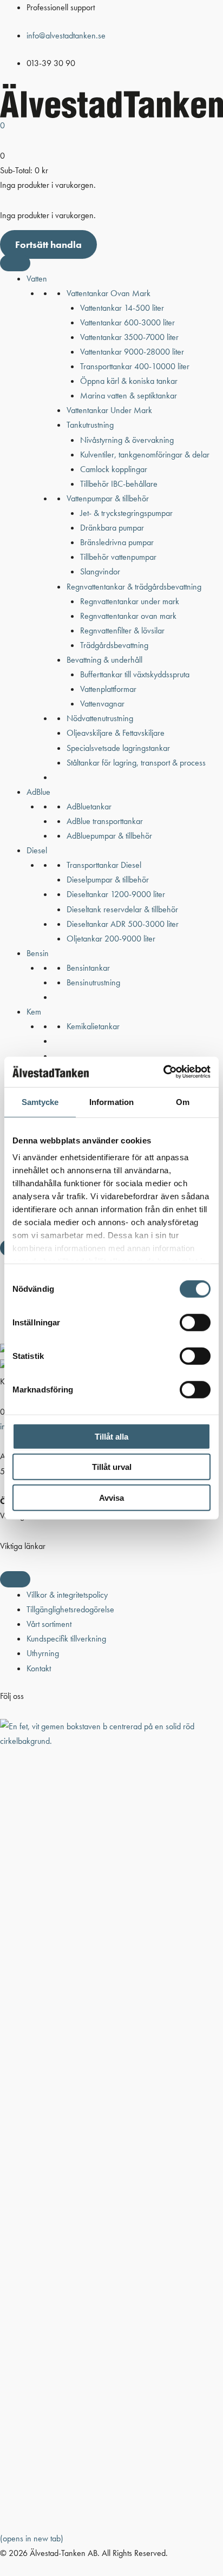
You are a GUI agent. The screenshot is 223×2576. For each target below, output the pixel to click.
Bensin (38, 953)
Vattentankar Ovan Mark (109, 293)
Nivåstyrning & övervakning (127, 440)
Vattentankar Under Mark (109, 410)
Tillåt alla (111, 1436)
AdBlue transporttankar (105, 821)
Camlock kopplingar (114, 469)
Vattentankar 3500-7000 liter (129, 337)
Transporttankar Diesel (104, 865)
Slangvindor (100, 571)
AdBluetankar (89, 806)
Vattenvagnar (102, 704)
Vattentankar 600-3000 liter (127, 322)
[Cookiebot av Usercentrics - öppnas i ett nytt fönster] (163, 1072)
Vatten (37, 279)
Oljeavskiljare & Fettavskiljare (116, 733)
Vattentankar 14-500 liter (122, 308)
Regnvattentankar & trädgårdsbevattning (134, 587)
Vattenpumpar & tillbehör (108, 498)
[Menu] (15, 1579)
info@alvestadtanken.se (66, 35)
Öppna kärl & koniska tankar (129, 381)
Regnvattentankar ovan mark (128, 616)
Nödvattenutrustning (100, 718)
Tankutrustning (90, 425)
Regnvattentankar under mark (130, 601)
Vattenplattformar (108, 689)
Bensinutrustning (93, 982)
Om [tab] (183, 1101)
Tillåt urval (112, 1467)
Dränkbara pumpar (112, 528)
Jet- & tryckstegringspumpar (126, 513)
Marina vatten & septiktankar (129, 395)
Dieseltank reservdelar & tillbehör (122, 909)
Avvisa (111, 1497)
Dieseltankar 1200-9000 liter (116, 894)
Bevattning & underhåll (104, 660)
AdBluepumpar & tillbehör (109, 836)
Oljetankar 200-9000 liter (111, 939)
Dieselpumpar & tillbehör (108, 880)
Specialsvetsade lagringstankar (118, 748)
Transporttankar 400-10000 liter (135, 366)
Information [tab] (111, 1101)
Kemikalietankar (93, 1026)
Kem (34, 1012)
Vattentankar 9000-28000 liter (132, 352)
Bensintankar (88, 968)
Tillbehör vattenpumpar (118, 557)
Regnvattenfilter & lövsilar (122, 630)
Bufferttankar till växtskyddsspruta (135, 674)
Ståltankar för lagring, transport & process (136, 763)
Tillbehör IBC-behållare (119, 484)
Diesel (37, 850)
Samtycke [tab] (40, 1101)
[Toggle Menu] (15, 263)
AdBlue (38, 792)
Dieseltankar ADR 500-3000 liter (123, 924)
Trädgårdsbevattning (114, 645)
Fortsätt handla (48, 244)
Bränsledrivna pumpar (117, 542)
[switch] (195, 1322)
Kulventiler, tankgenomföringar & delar (145, 455)
